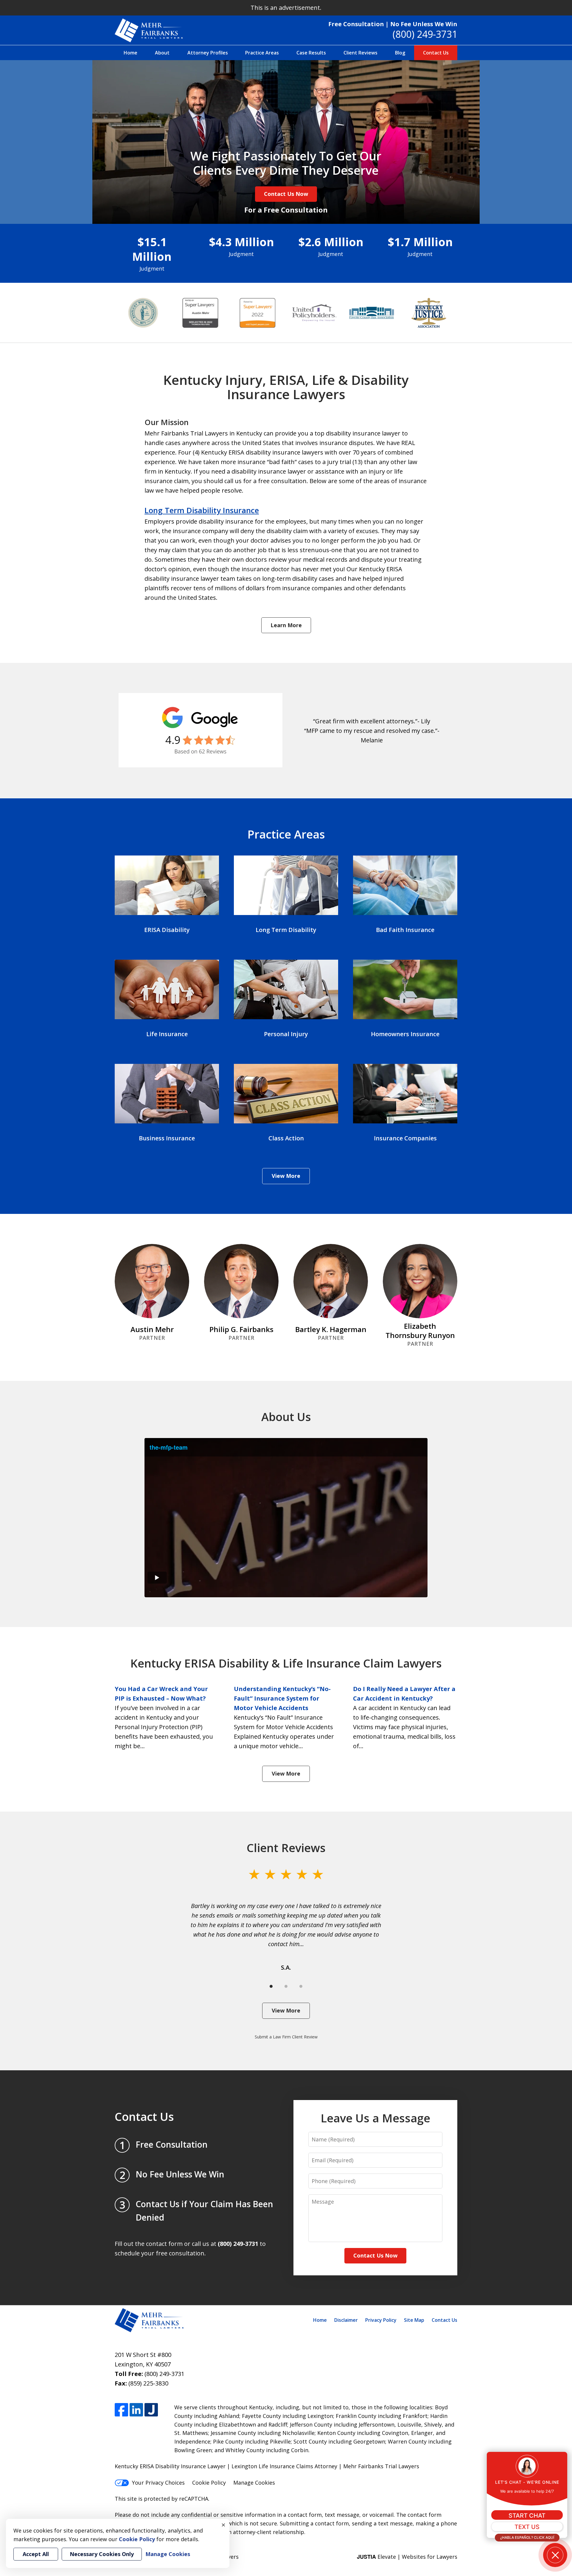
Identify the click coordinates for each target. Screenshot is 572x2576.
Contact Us (436, 53)
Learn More (286, 625)
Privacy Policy (381, 2320)
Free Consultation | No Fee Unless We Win (393, 24)
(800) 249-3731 (425, 34)
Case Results (311, 53)
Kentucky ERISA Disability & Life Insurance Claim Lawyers (286, 1663)
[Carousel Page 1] (271, 1986)
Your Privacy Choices (158, 2483)
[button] (555, 2555)
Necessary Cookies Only (102, 2554)
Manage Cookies (254, 2483)
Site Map (414, 2320)
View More (286, 1176)
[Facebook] (121, 2410)
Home (130, 53)
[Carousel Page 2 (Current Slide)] (286, 1986)
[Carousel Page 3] (301, 1986)
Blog (400, 53)
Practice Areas (262, 53)
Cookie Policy (209, 2483)
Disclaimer (346, 2320)
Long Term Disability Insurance (202, 510)
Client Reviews (360, 53)
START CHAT (527, 2516)
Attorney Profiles (208, 53)
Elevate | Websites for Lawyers (407, 2557)
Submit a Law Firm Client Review (286, 2037)
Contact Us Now (286, 194)
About (162, 53)
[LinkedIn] (136, 2410)
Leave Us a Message (375, 2118)
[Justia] (151, 2410)
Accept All (36, 2554)
